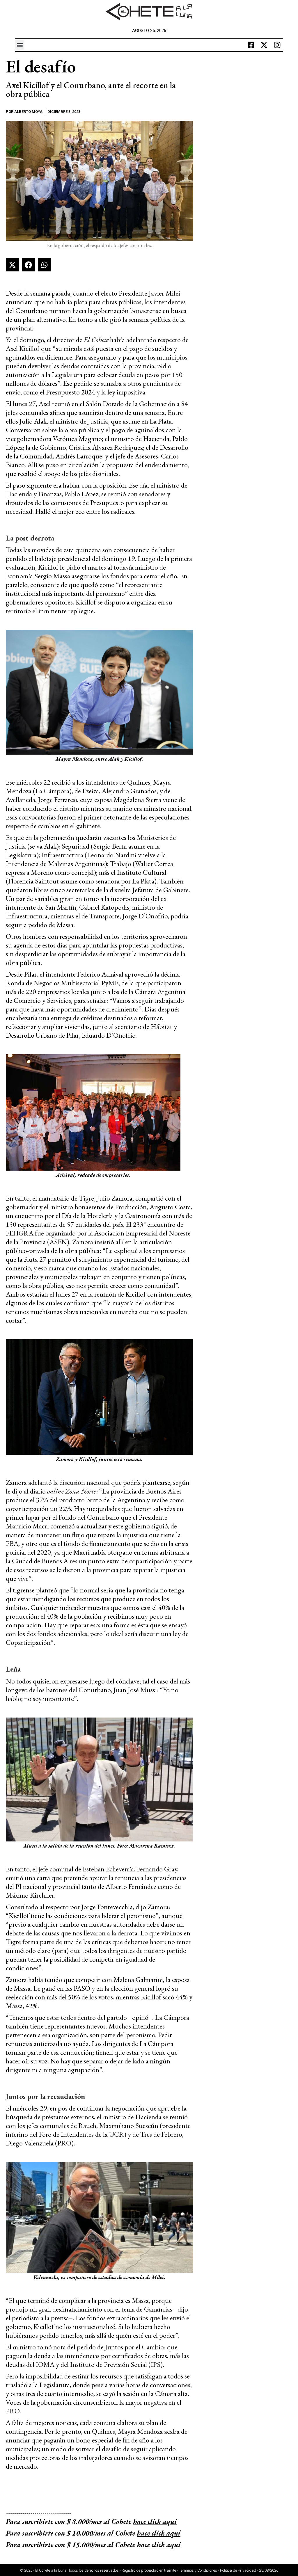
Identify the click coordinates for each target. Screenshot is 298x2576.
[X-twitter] (264, 45)
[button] (20, 45)
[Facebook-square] (251, 45)
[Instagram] (277, 45)
